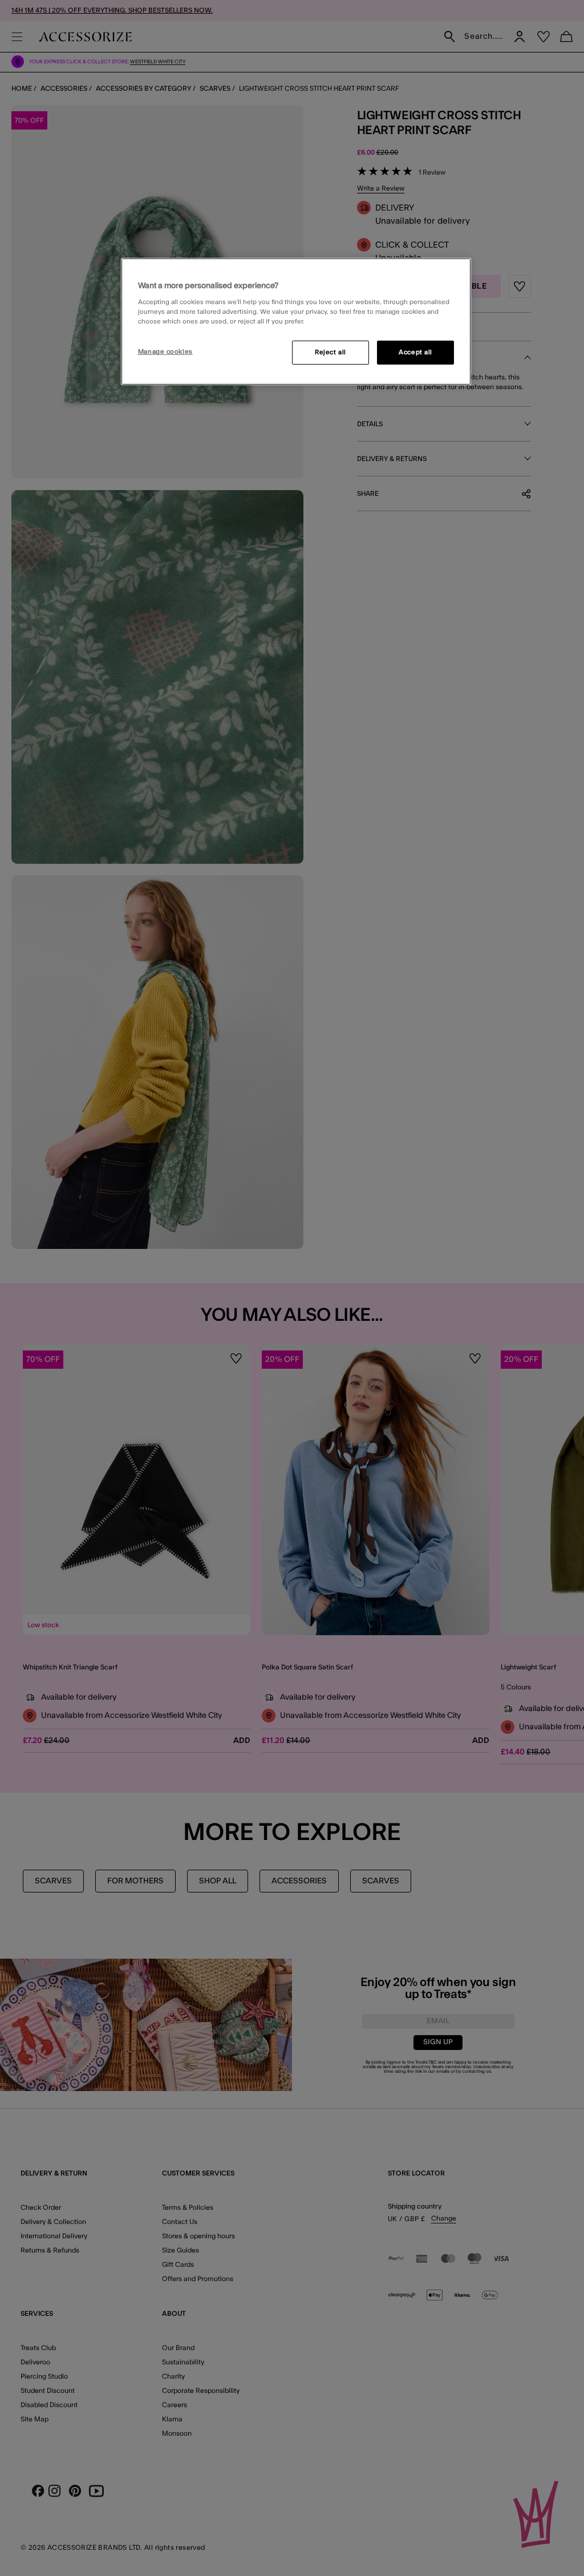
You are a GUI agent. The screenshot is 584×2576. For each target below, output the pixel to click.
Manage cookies (165, 352)
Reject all (330, 352)
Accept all (415, 352)
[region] (296, 322)
